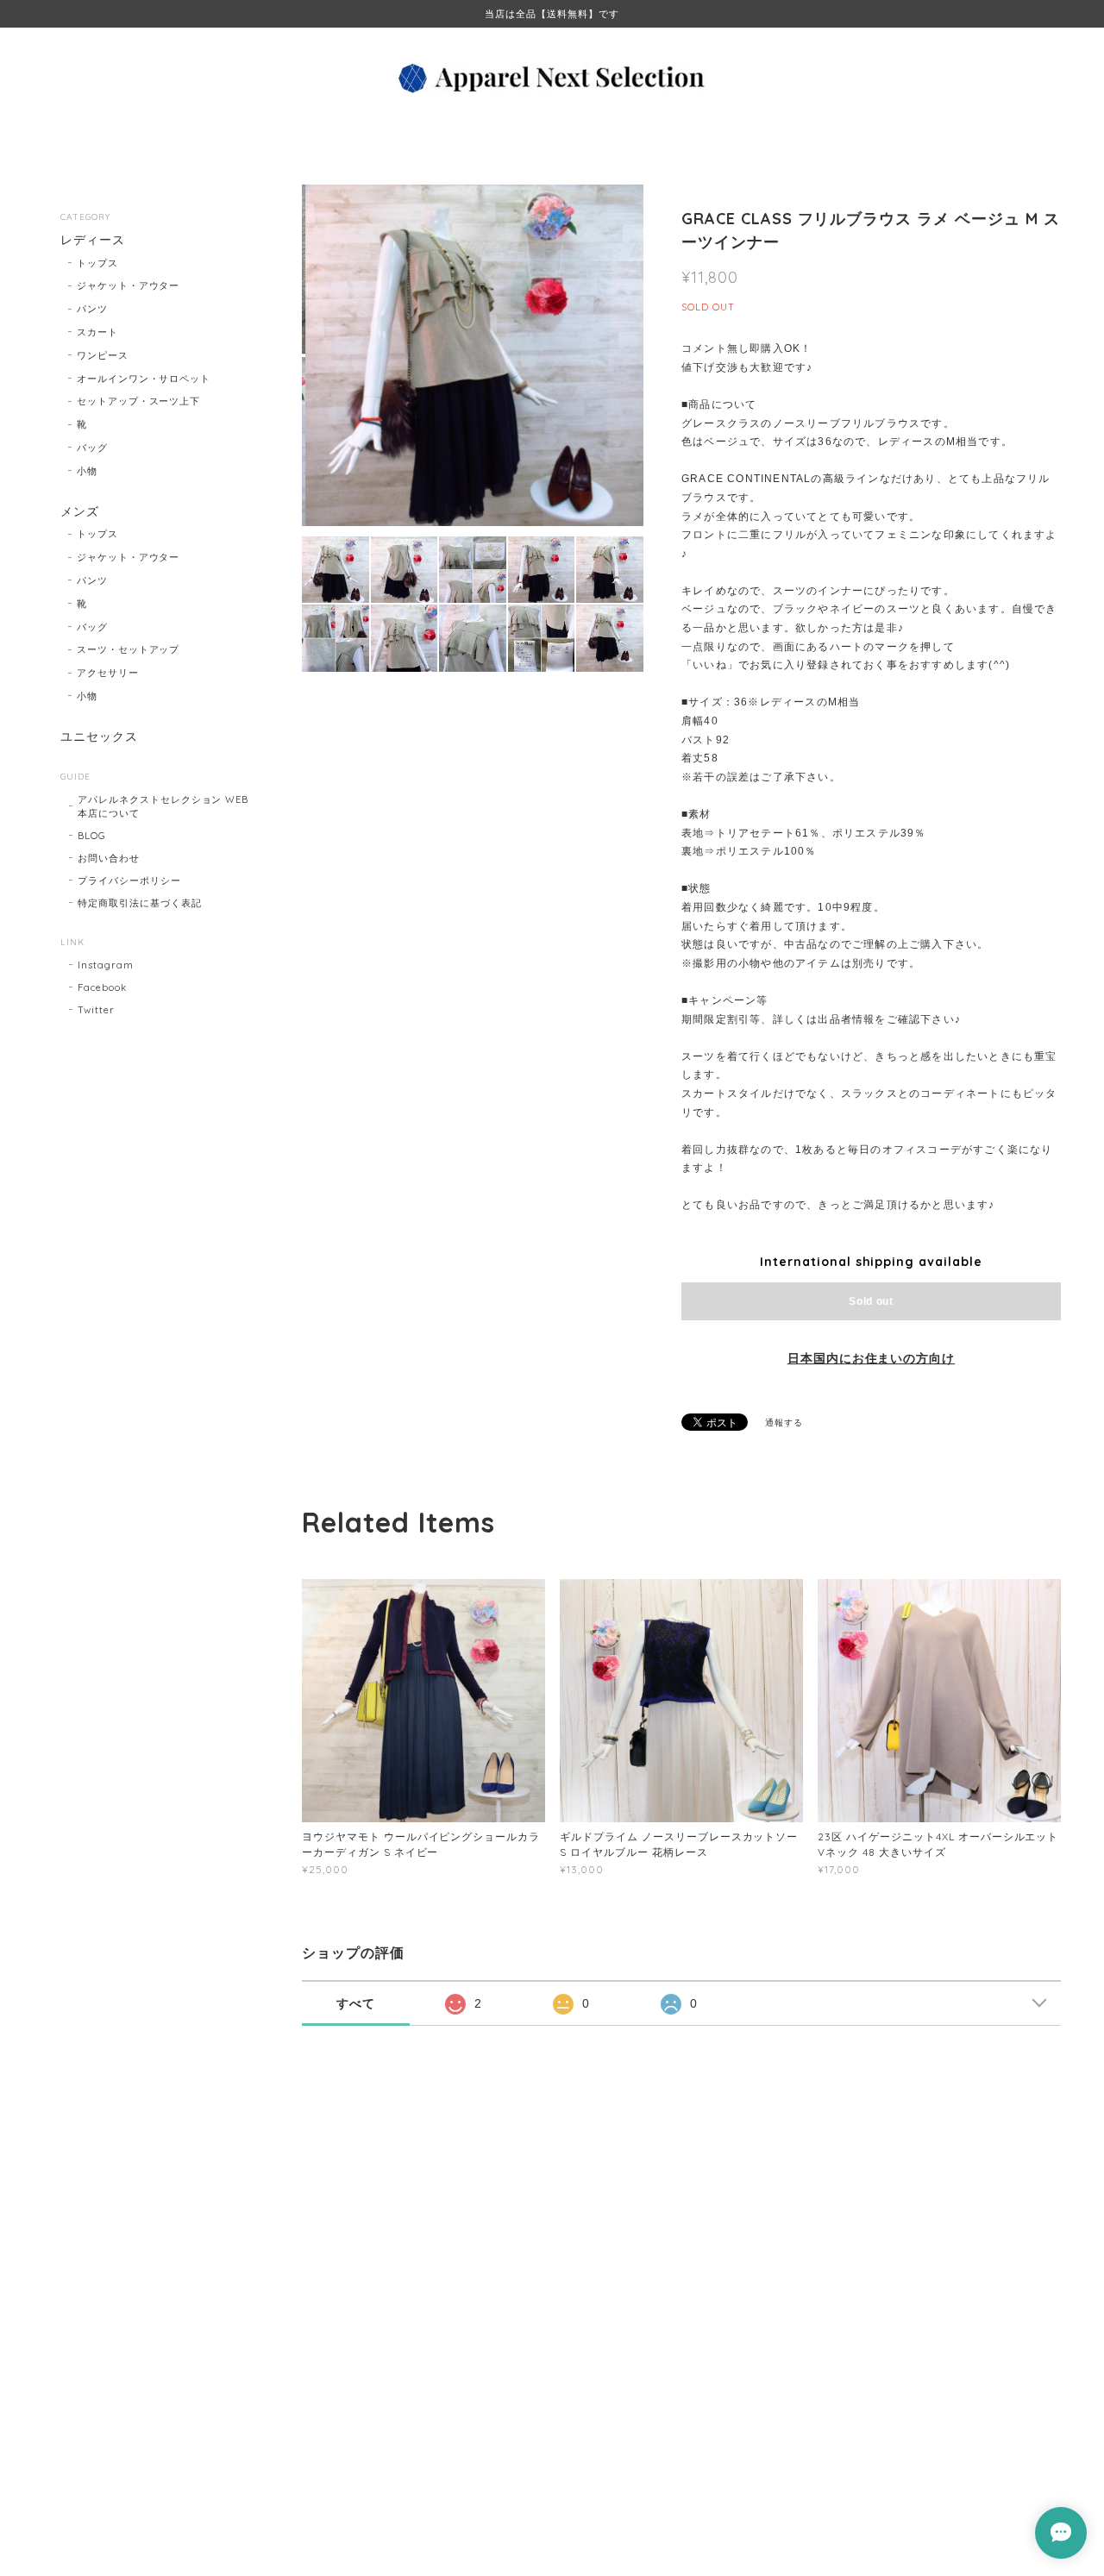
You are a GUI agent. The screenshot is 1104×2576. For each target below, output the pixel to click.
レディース (93, 240)
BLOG (92, 836)
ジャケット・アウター (129, 285)
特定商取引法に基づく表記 (140, 903)
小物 (87, 471)
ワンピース (103, 355)
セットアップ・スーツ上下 (139, 401)
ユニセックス (99, 737)
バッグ (92, 448)
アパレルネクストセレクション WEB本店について (163, 806)
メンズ (80, 512)
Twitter (96, 1010)
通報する (784, 1423)
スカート (97, 332)
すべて (356, 2003)
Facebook (102, 987)
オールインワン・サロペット (144, 379)
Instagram (106, 965)
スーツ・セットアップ (129, 649)
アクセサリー (108, 673)
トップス (97, 263)
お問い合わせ (109, 858)
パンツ (92, 309)
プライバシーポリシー (129, 881)
